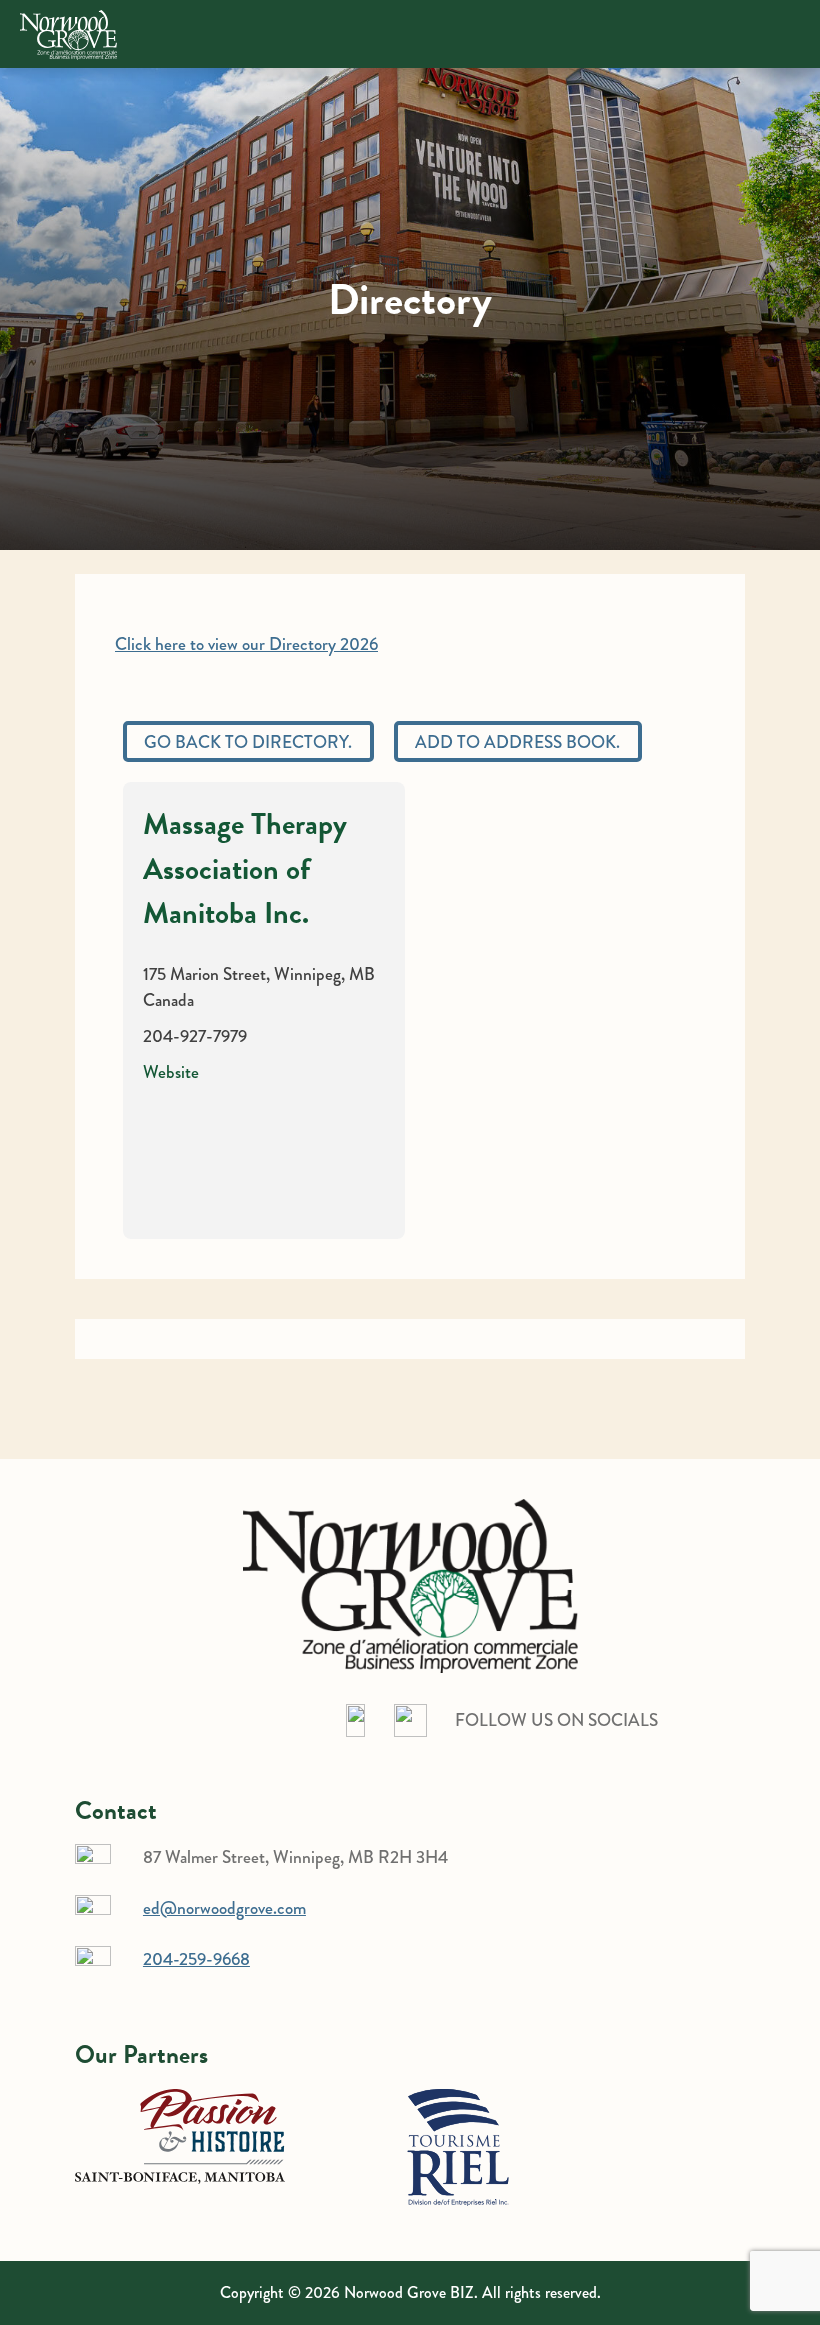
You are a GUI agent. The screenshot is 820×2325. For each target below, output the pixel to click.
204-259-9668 (196, 1959)
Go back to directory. (248, 742)
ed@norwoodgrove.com (224, 1908)
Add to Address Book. (517, 742)
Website (171, 1072)
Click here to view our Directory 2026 (246, 644)
